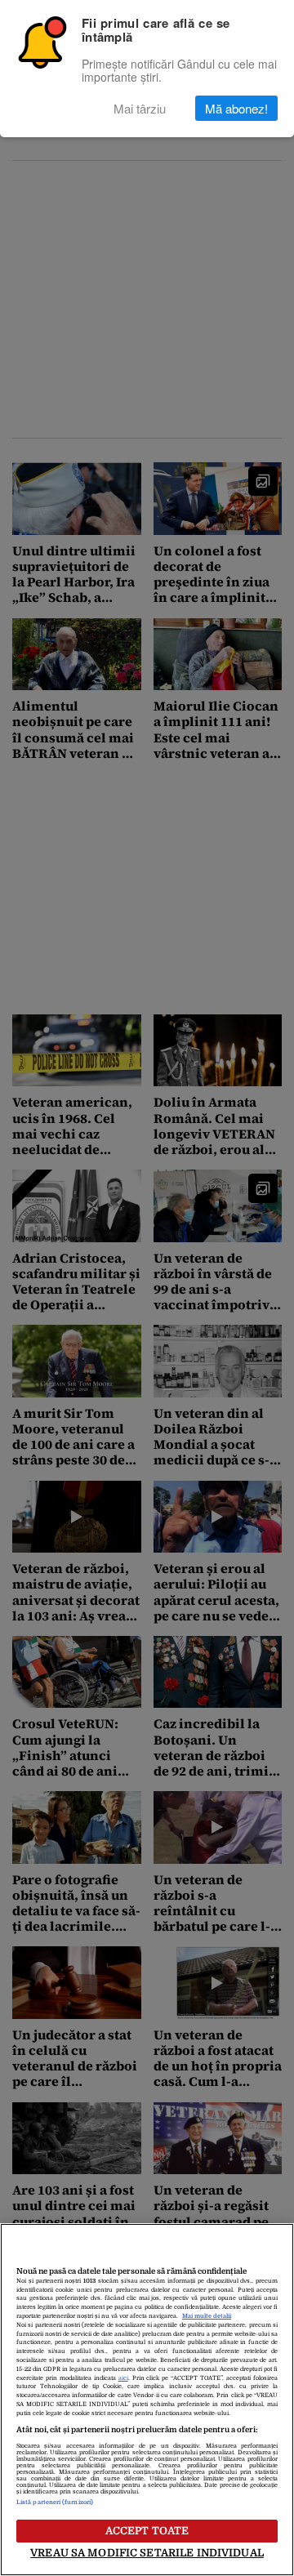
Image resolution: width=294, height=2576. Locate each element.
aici (123, 2378)
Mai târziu (140, 108)
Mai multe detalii (207, 2316)
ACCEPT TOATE (147, 2531)
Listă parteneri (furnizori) (55, 2502)
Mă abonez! (236, 108)
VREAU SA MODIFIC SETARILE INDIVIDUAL (147, 2553)
